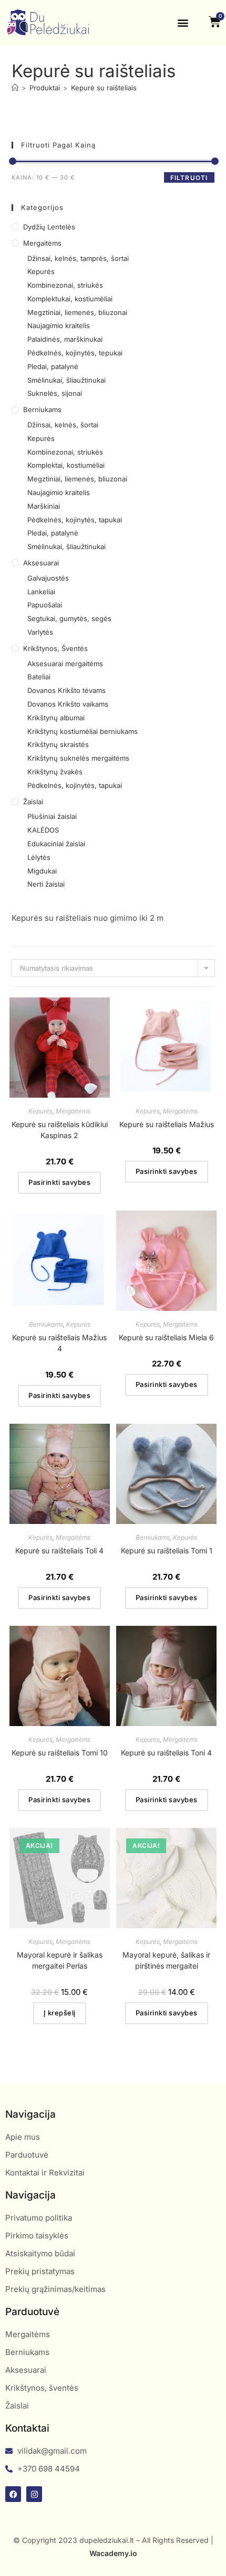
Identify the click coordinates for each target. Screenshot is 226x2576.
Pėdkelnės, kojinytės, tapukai (75, 520)
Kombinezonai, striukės (65, 285)
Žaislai (33, 802)
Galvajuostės (48, 578)
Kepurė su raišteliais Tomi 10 (60, 1753)
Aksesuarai (41, 563)
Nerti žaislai (46, 884)
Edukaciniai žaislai (56, 844)
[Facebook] (13, 2494)
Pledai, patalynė (53, 366)
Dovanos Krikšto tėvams (66, 690)
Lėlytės (39, 857)
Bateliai (39, 677)
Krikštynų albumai (56, 718)
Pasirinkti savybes (59, 1182)
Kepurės (41, 271)
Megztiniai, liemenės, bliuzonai (77, 312)
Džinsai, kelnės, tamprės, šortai (78, 258)
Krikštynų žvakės (55, 772)
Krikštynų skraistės (58, 744)
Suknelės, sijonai (55, 393)
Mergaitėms (42, 243)
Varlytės (40, 632)
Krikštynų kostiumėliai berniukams (83, 731)
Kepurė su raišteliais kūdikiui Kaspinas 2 (60, 1130)
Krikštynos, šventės (55, 648)
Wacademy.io (113, 2553)
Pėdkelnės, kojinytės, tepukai (75, 353)
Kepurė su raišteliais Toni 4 (166, 1753)
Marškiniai (44, 506)
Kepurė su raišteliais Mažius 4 (59, 1343)
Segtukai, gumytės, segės (69, 618)
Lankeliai (41, 592)
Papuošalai (45, 605)
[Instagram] (34, 2494)
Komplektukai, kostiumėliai (70, 299)
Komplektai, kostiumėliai (66, 465)
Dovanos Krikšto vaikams (68, 704)
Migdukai (42, 871)
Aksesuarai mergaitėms (65, 664)
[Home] (15, 88)
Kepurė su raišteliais (104, 88)
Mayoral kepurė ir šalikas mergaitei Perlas (60, 1960)
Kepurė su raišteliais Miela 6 (166, 1337)
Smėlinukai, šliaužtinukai (66, 380)
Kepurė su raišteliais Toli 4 (59, 1550)
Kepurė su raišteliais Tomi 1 (167, 1550)
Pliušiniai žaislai (52, 816)
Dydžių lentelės (49, 227)
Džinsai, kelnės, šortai (63, 425)
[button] (183, 23)
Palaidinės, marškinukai (65, 339)
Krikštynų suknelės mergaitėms (78, 758)
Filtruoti (189, 178)
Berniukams (42, 409)
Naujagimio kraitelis (59, 325)
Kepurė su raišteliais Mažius (167, 1124)
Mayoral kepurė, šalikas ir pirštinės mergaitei (166, 1960)
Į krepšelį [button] (60, 2013)
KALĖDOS (43, 830)
